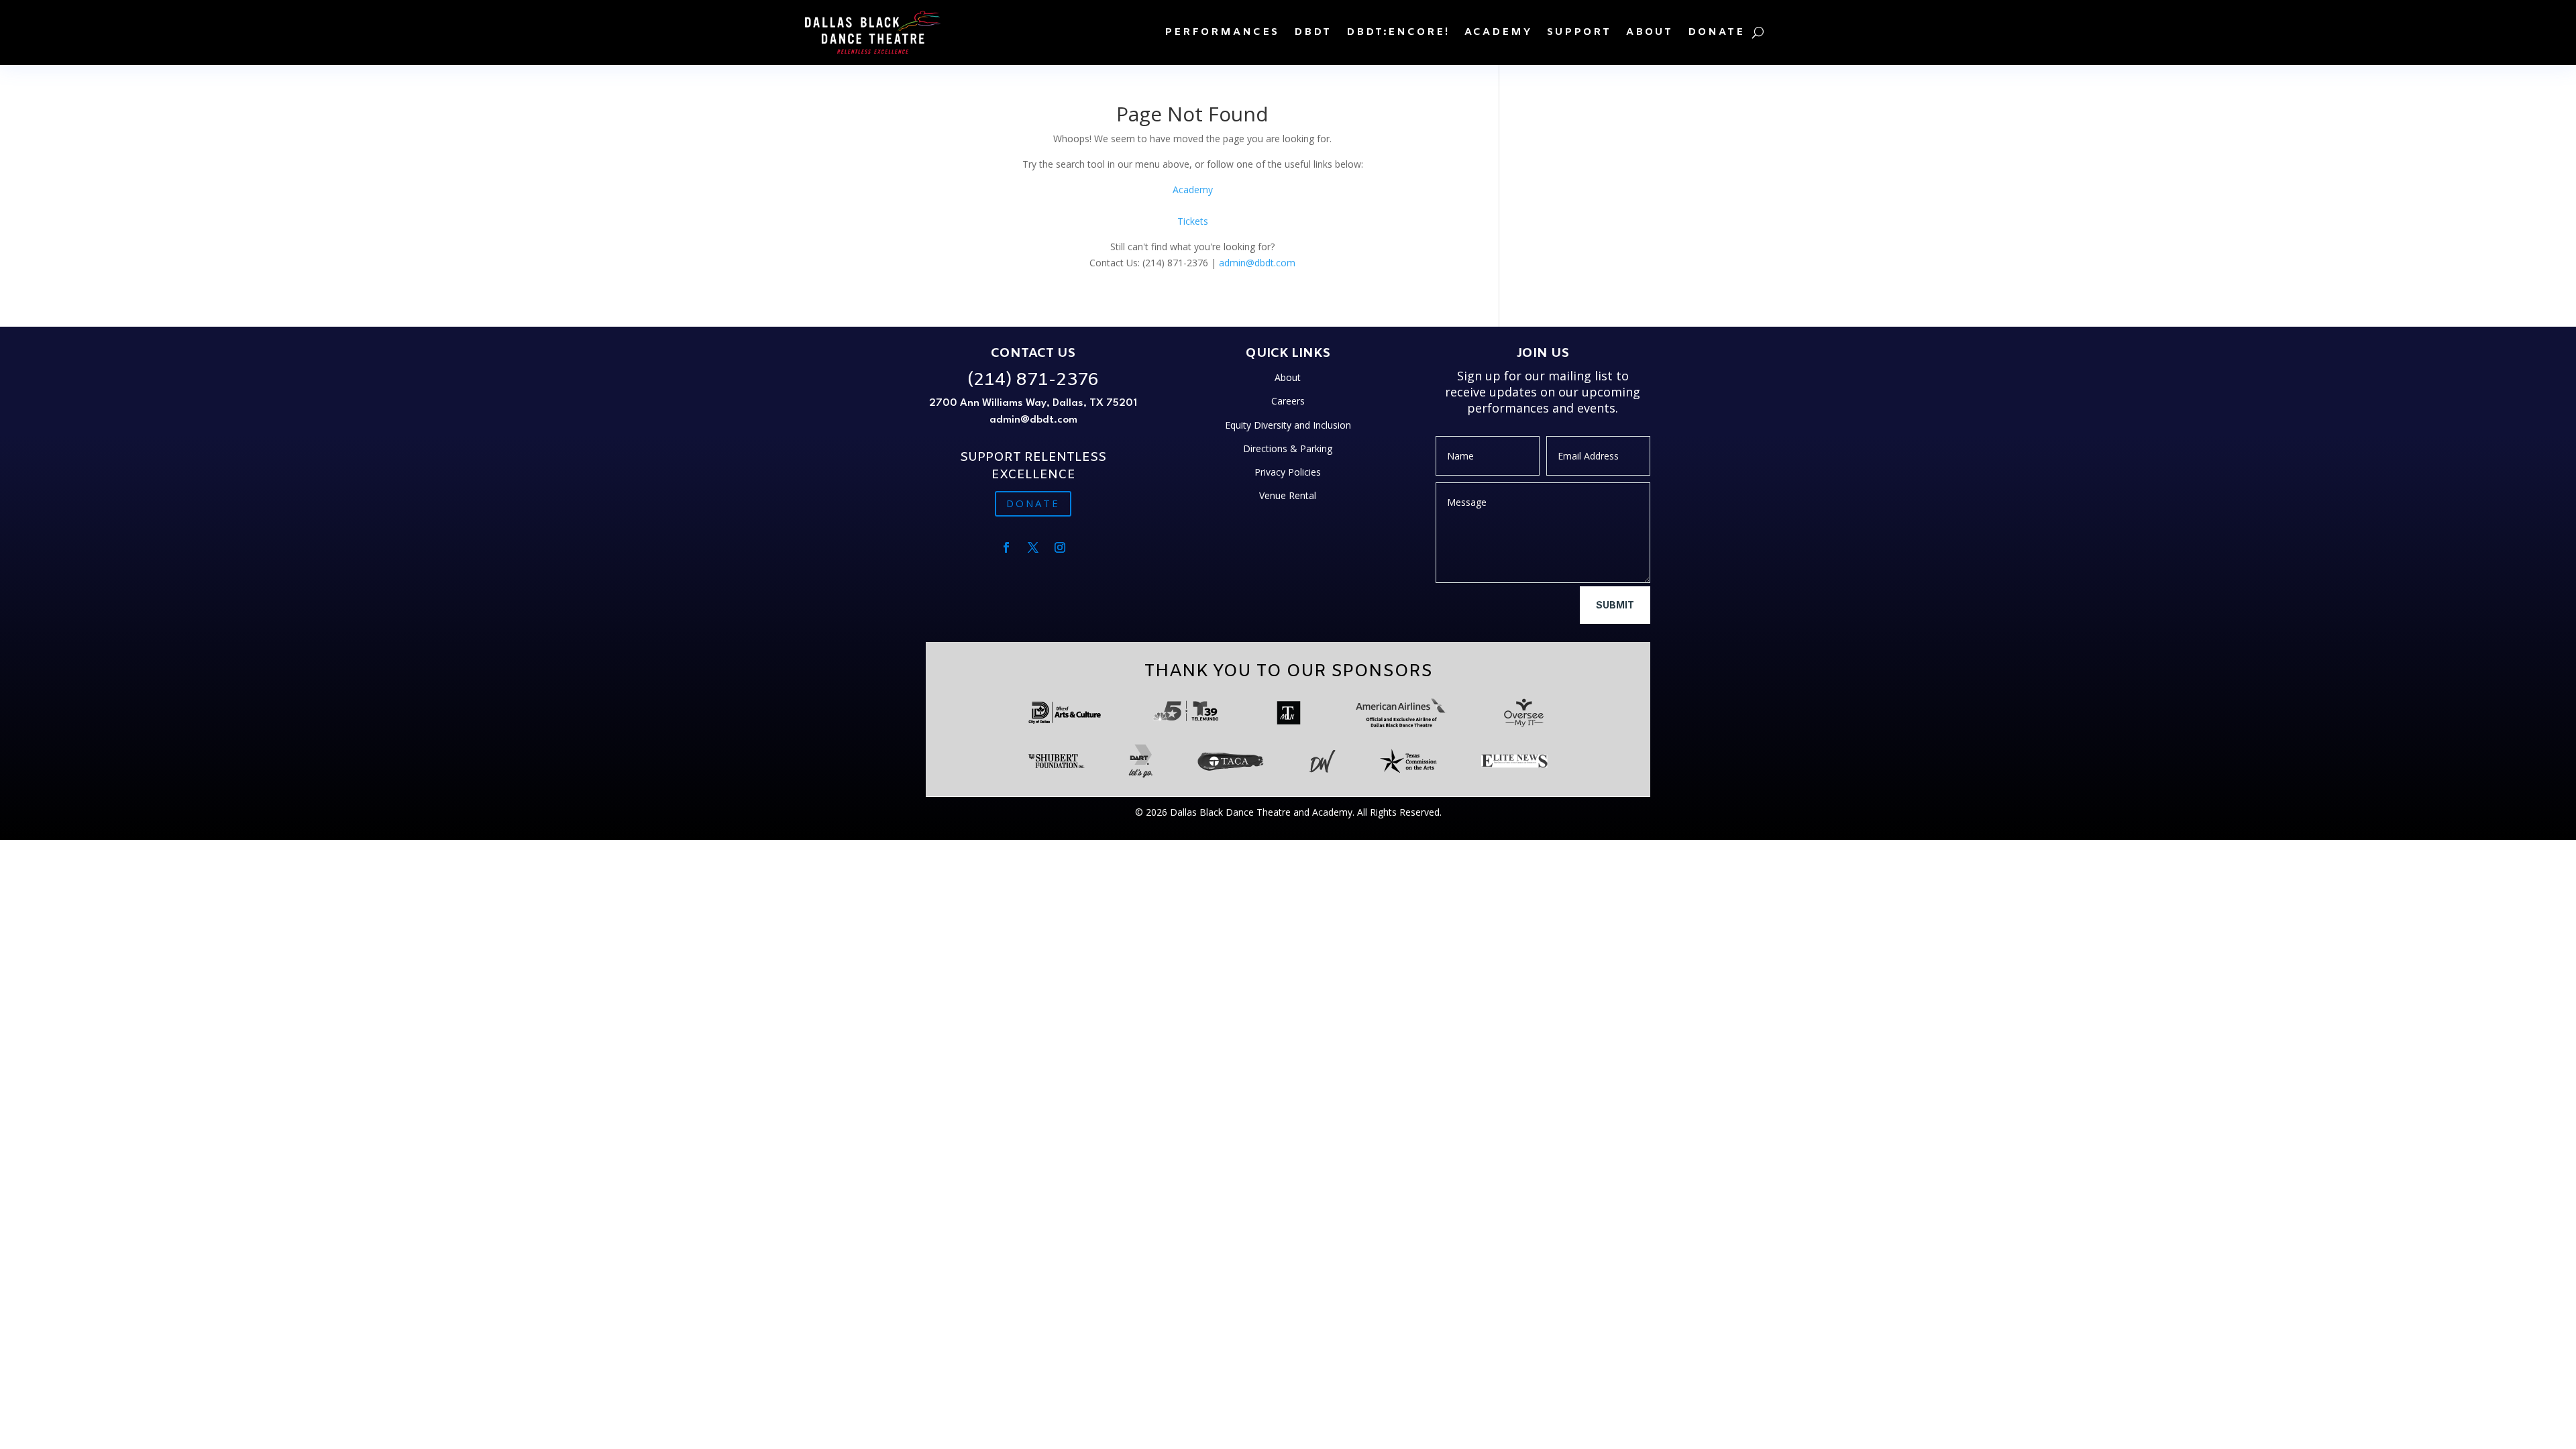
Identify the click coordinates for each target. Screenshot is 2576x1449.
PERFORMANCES (1222, 32)
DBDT (1313, 32)
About (1288, 377)
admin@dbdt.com (1257, 263)
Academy (1193, 190)
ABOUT (1650, 32)
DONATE (1716, 32)
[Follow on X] (1033, 547)
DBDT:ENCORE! (1398, 32)
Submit (1615, 605)
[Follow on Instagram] (1060, 547)
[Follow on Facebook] (1006, 547)
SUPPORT (1579, 32)
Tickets (1193, 221)
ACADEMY (1498, 32)
